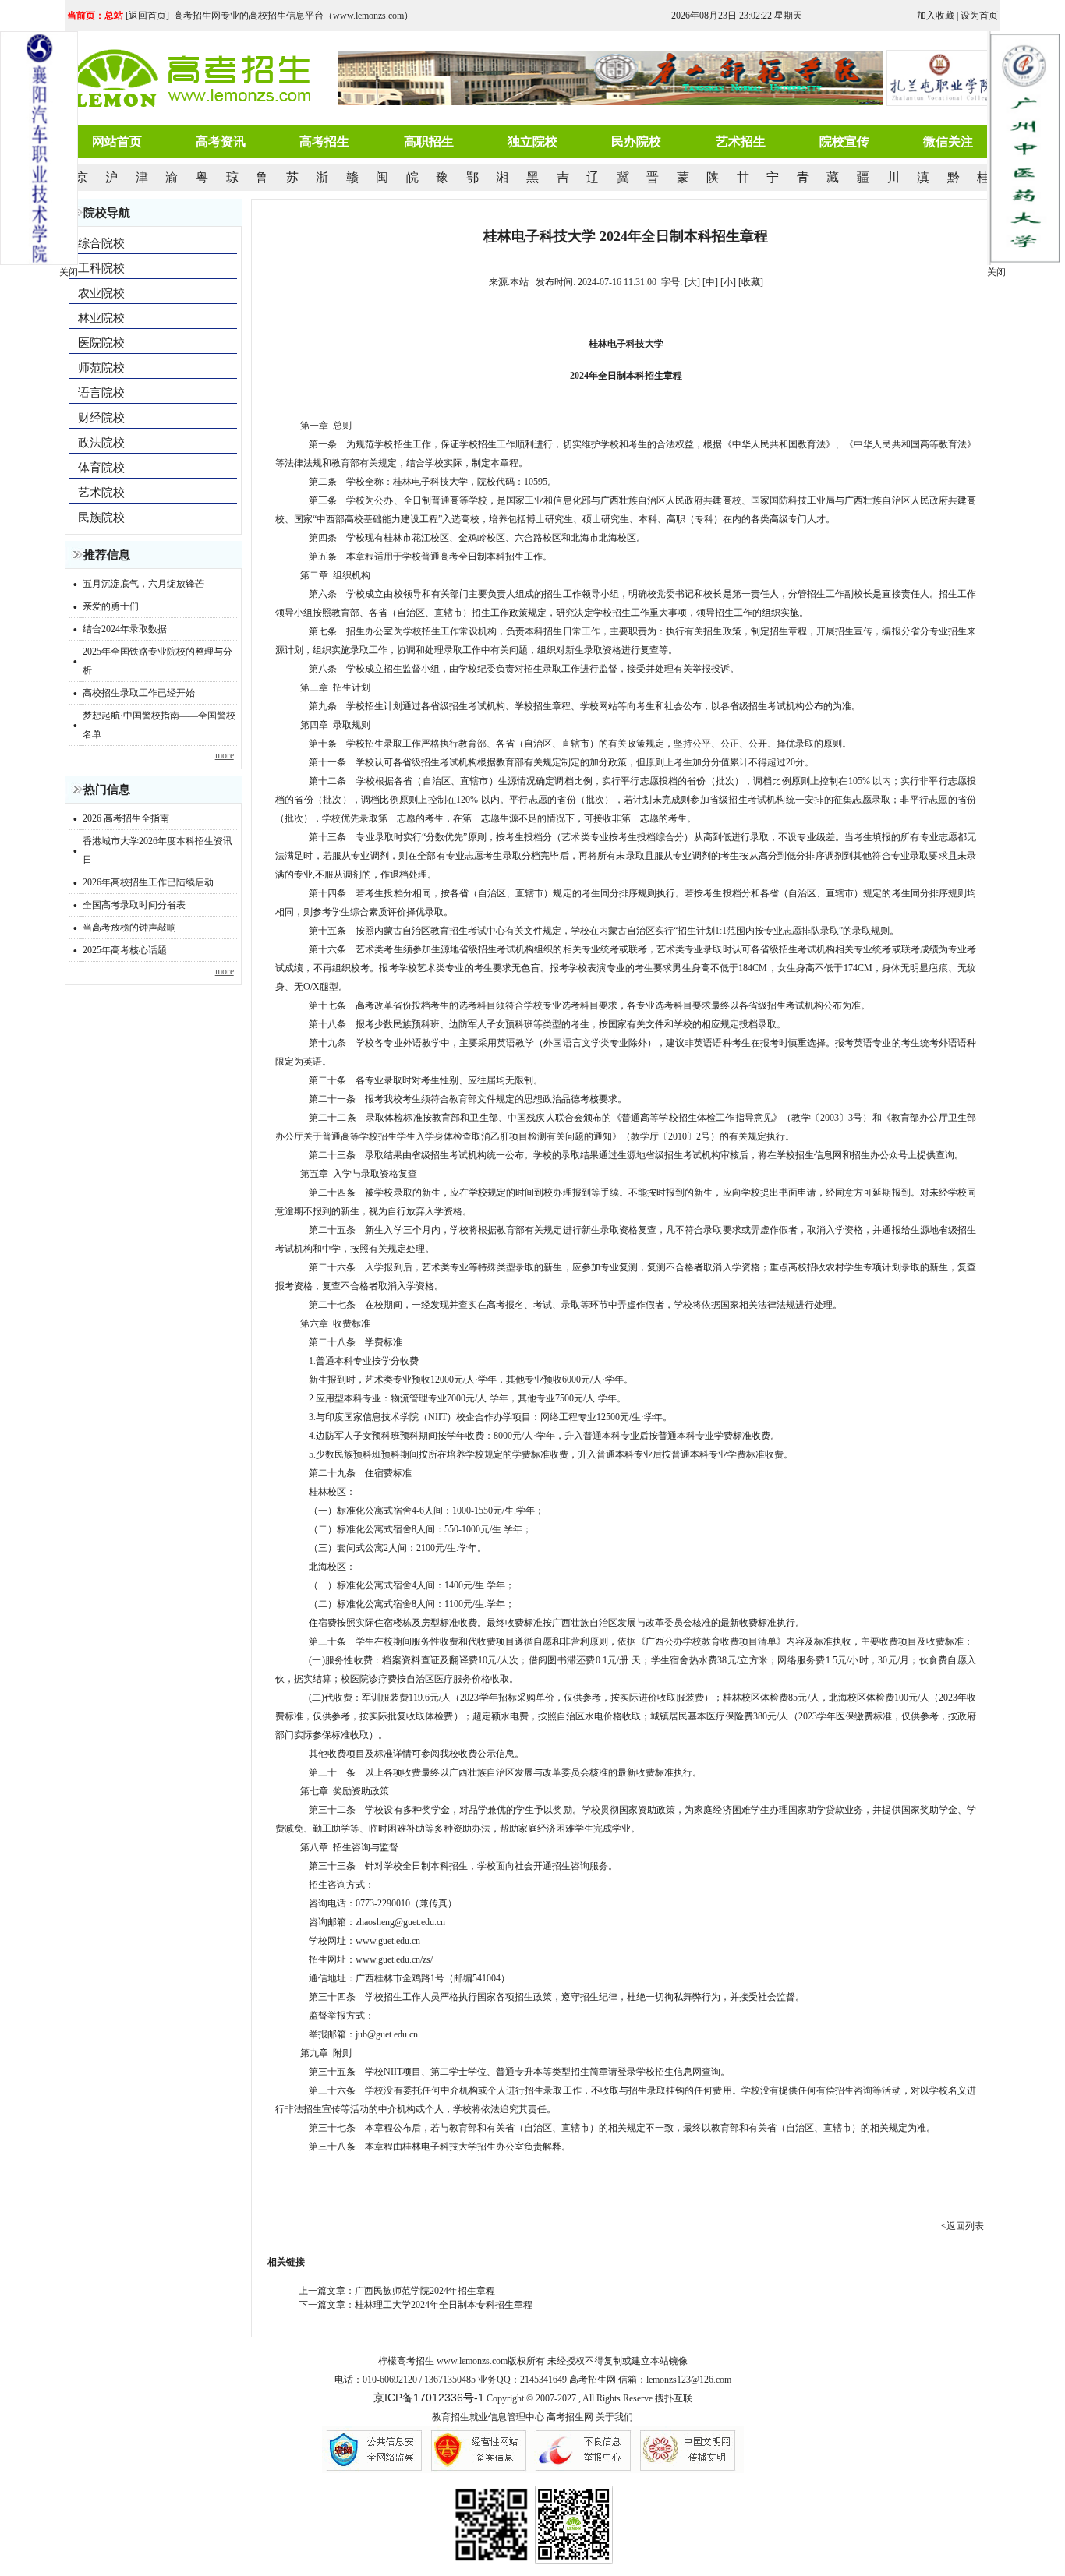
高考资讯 (221, 141)
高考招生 (324, 141)
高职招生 (429, 141)
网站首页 (117, 141)
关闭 (996, 272)
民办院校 (636, 141)
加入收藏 (936, 16)
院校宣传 (844, 141)
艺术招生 (741, 141)
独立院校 (532, 141)
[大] (692, 282)
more (225, 755)
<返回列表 (962, 2226)
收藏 (751, 282)
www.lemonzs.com (472, 2361)
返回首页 (147, 16)
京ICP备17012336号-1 (429, 2398)
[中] (710, 282)
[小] (728, 282)
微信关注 (948, 141)
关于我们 (614, 2417)
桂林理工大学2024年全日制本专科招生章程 (444, 2305)
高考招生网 (570, 2417)
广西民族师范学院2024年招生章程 (425, 2291)
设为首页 (979, 16)
